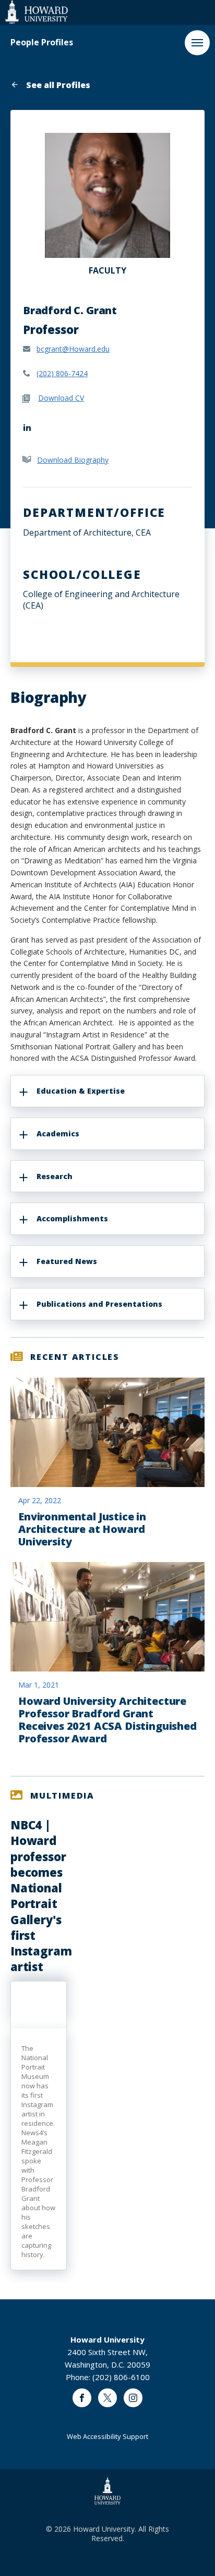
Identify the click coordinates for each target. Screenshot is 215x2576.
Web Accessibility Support (107, 2436)
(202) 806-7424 (62, 373)
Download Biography (73, 460)
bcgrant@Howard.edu (73, 349)
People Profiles (42, 42)
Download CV (61, 398)
